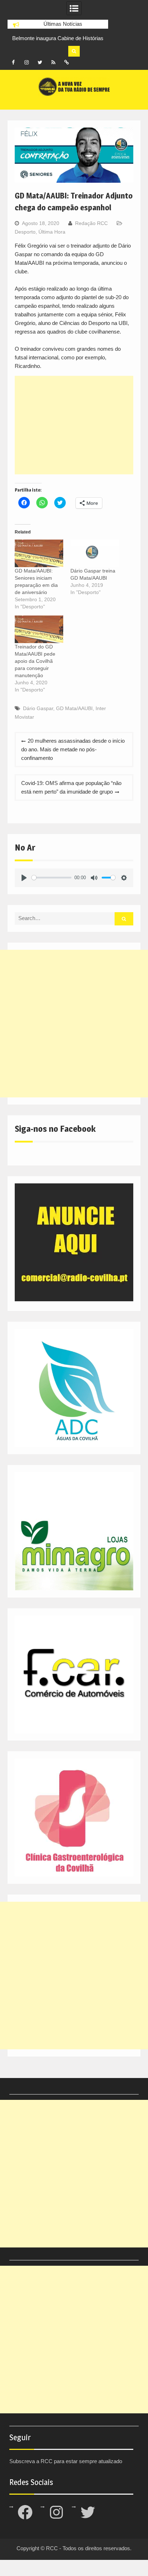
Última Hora (52, 232)
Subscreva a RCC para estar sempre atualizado (66, 2461)
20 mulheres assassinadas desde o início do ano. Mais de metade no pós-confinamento (73, 749)
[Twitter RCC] (40, 62)
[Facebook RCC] (13, 62)
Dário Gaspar (38, 708)
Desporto (25, 232)
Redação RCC (91, 223)
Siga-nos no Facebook (55, 1129)
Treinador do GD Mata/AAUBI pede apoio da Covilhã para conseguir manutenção (35, 661)
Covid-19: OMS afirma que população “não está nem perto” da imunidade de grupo (71, 787)
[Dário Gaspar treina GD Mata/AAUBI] (95, 553)
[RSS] (53, 62)
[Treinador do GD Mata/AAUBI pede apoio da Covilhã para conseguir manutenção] (39, 629)
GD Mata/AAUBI (74, 708)
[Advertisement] (74, 425)
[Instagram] (27, 62)
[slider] (52, 878)
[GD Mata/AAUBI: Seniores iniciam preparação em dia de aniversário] (39, 553)
